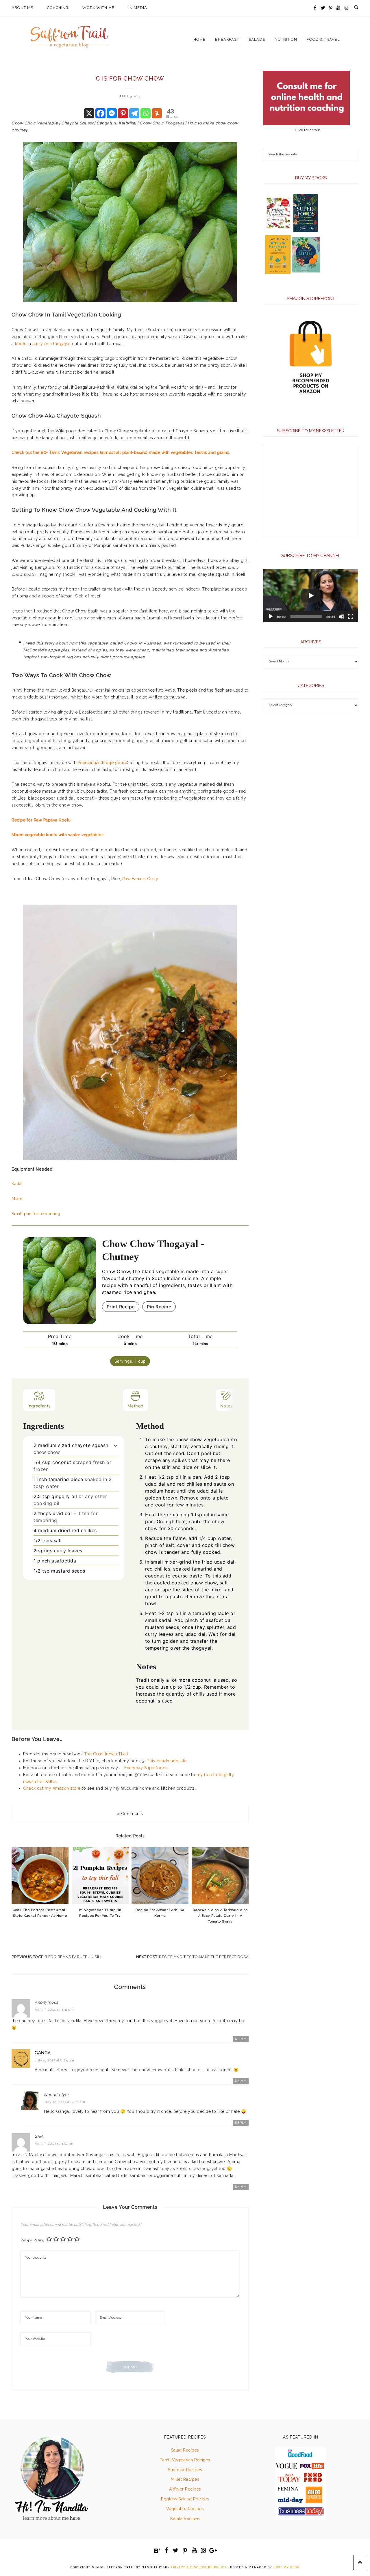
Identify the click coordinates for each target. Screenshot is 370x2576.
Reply (241, 2039)
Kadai (17, 1184)
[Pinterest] (331, 8)
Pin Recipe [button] (159, 1307)
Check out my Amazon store (52, 1788)
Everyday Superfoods (147, 1768)
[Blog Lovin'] (157, 2551)
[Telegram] (134, 113)
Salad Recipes (185, 2450)
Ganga (43, 2053)
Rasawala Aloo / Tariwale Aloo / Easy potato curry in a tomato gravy (220, 1916)
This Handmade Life (167, 1761)
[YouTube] (339, 8)
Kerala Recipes (185, 2519)
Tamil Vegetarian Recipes (185, 2460)
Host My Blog (286, 2567)
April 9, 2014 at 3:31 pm (54, 2009)
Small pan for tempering (37, 1214)
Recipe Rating (33, 2240)
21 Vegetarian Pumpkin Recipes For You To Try (100, 1913)
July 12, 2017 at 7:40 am (64, 2102)
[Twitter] (323, 8)
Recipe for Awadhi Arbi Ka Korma (160, 1913)
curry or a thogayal (52, 344)
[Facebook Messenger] (112, 113)
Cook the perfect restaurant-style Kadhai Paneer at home (40, 1913)
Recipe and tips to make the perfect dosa (204, 1957)
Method (136, 1406)
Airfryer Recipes (185, 2489)
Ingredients (39, 1406)
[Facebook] (315, 8)
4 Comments (130, 1814)
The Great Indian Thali (106, 1754)
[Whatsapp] (146, 113)
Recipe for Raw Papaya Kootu (41, 820)
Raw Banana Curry (140, 879)
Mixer (17, 1199)
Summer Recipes (185, 2470)
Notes (227, 1406)
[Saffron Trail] (69, 33)
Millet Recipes (185, 2479)
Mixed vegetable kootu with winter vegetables (58, 835)
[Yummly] (157, 113)
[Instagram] (346, 8)
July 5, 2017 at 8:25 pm (54, 2060)
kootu (21, 344)
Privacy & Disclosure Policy (199, 2567)
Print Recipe (121, 1307)
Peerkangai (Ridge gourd (103, 763)
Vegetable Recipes (185, 2509)
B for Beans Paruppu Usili (73, 1957)
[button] (115, 1445)
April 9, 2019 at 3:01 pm (54, 2143)
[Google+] (213, 2551)
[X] (89, 113)
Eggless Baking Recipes (185, 2499)
